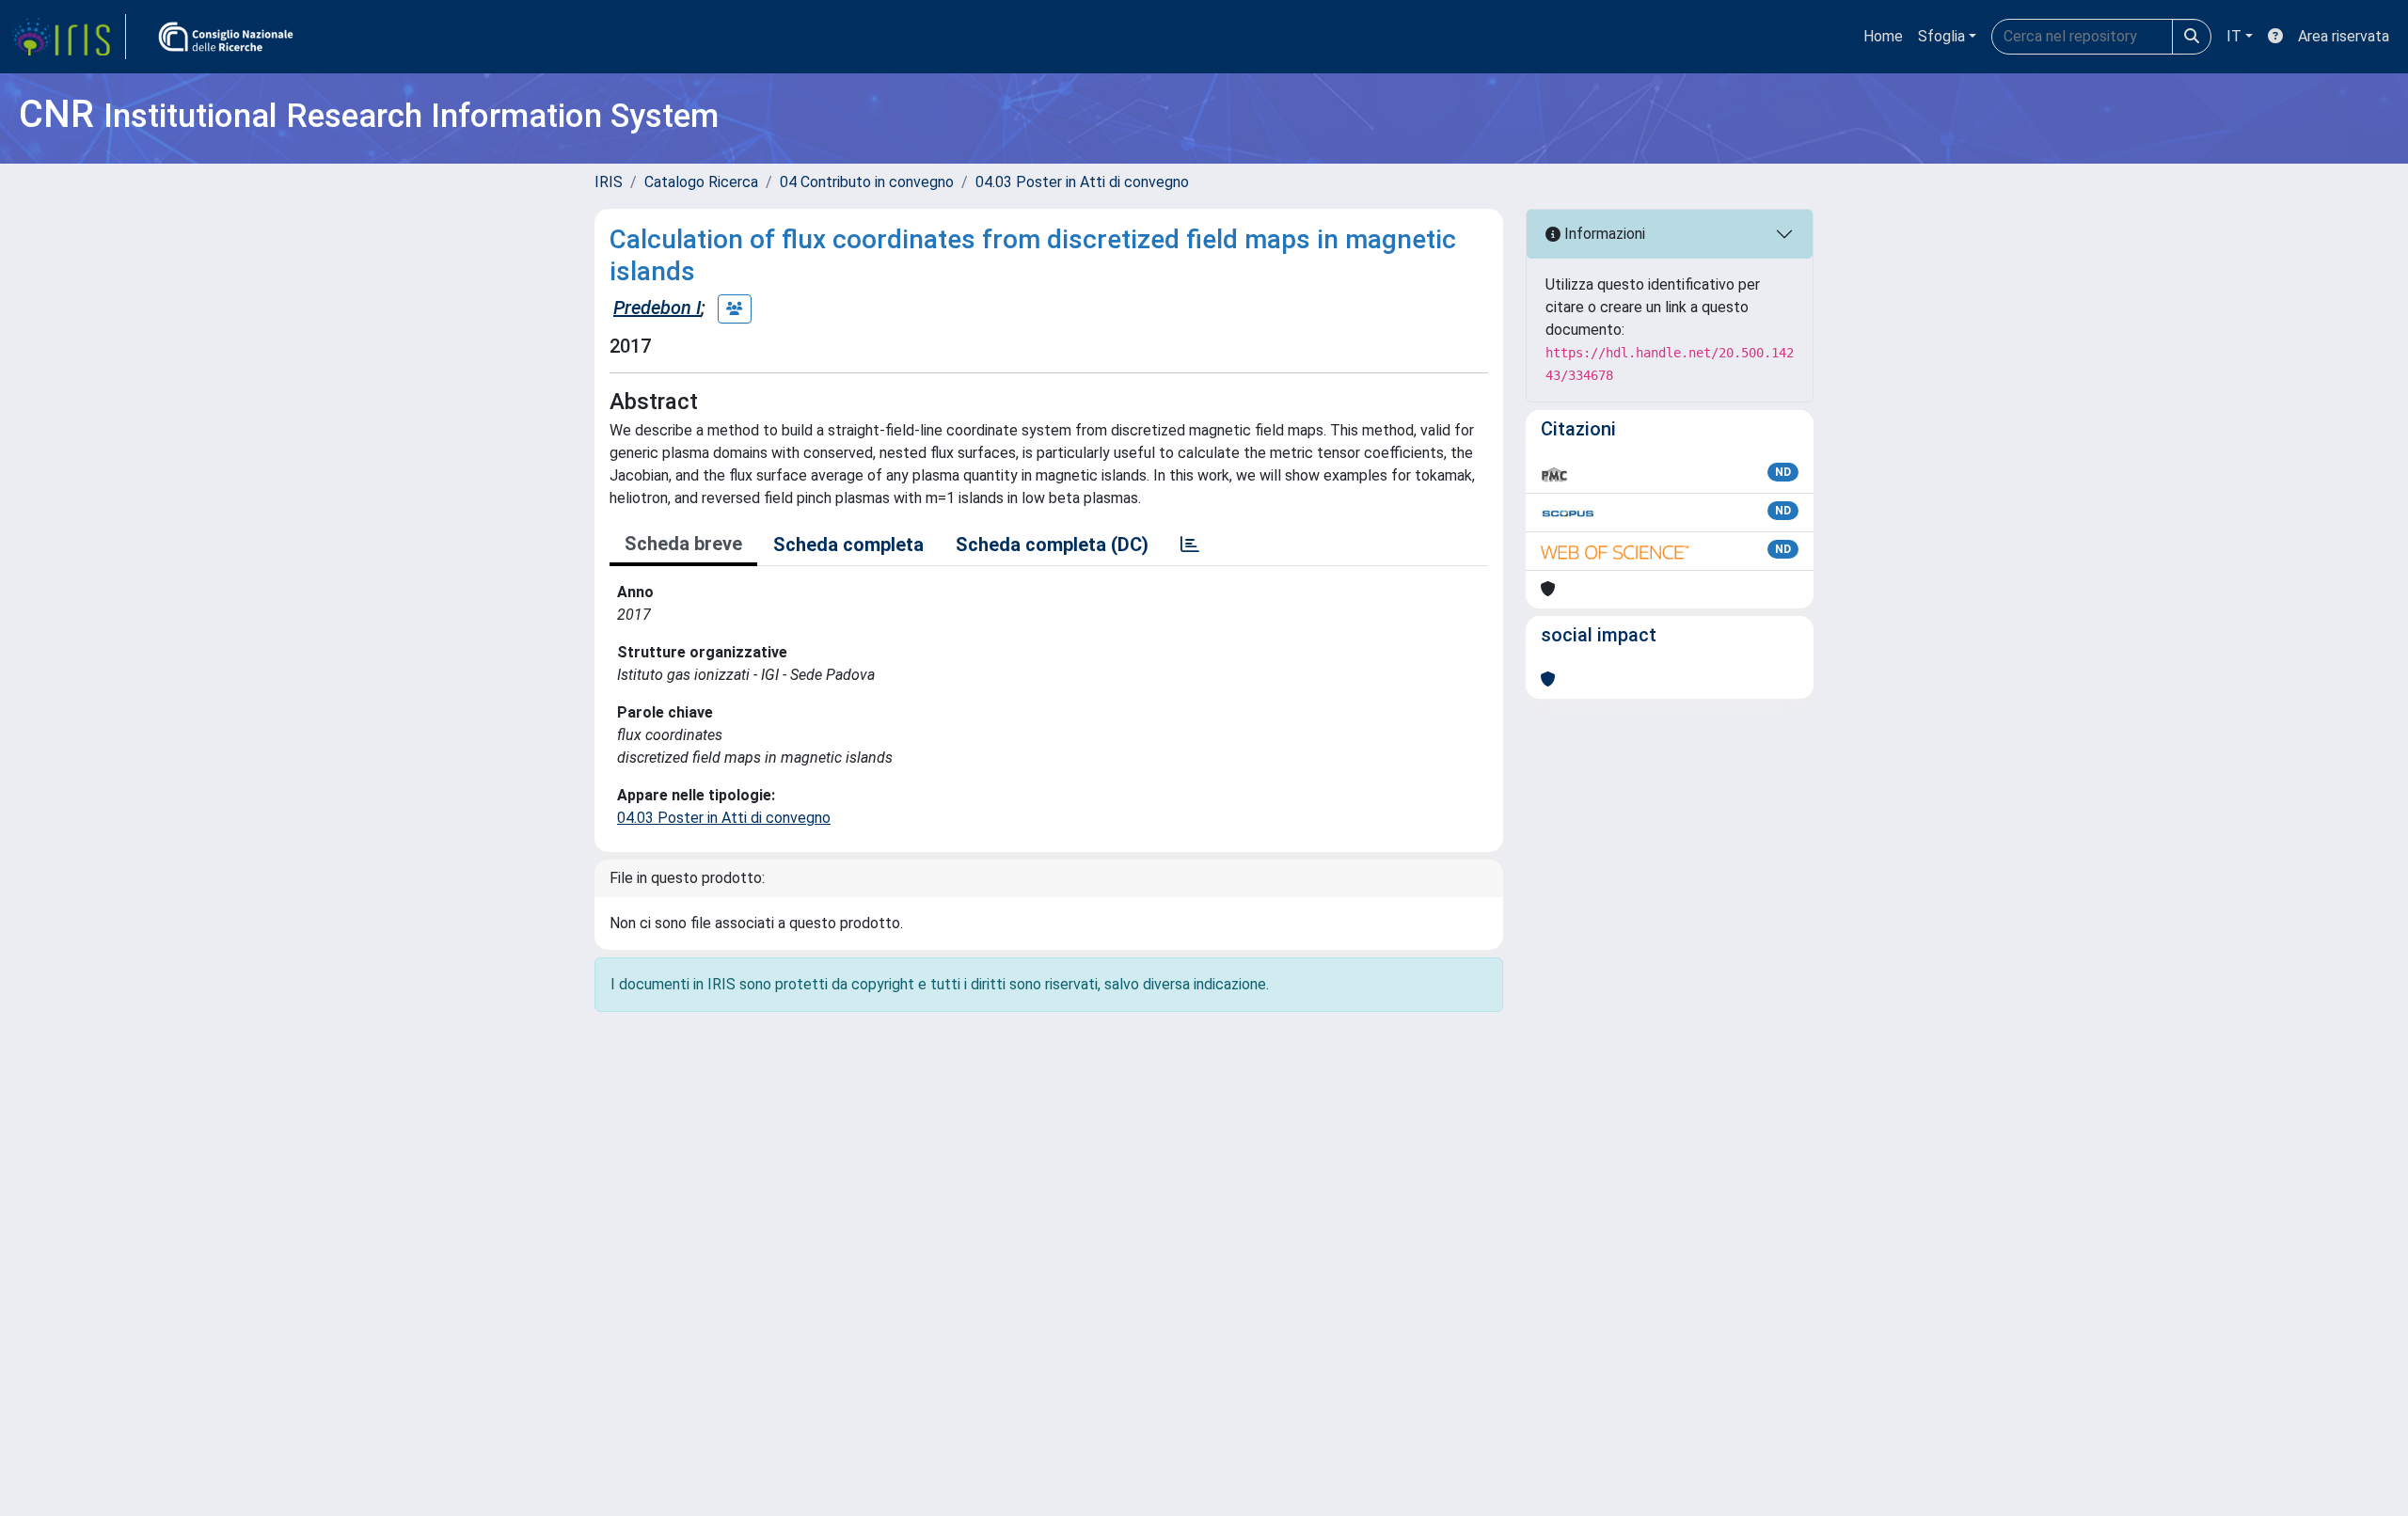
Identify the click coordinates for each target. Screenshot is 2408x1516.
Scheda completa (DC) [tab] (1052, 545)
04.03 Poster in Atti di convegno (1082, 182)
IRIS (609, 182)
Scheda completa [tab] (848, 545)
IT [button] (2234, 36)
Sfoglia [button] (1941, 36)
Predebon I (657, 308)
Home (1883, 36)
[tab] (1190, 545)
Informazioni (1603, 234)
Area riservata (2344, 36)
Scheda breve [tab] (683, 544)
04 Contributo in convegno (867, 182)
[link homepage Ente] (226, 37)
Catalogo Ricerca (701, 182)
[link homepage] (69, 37)
